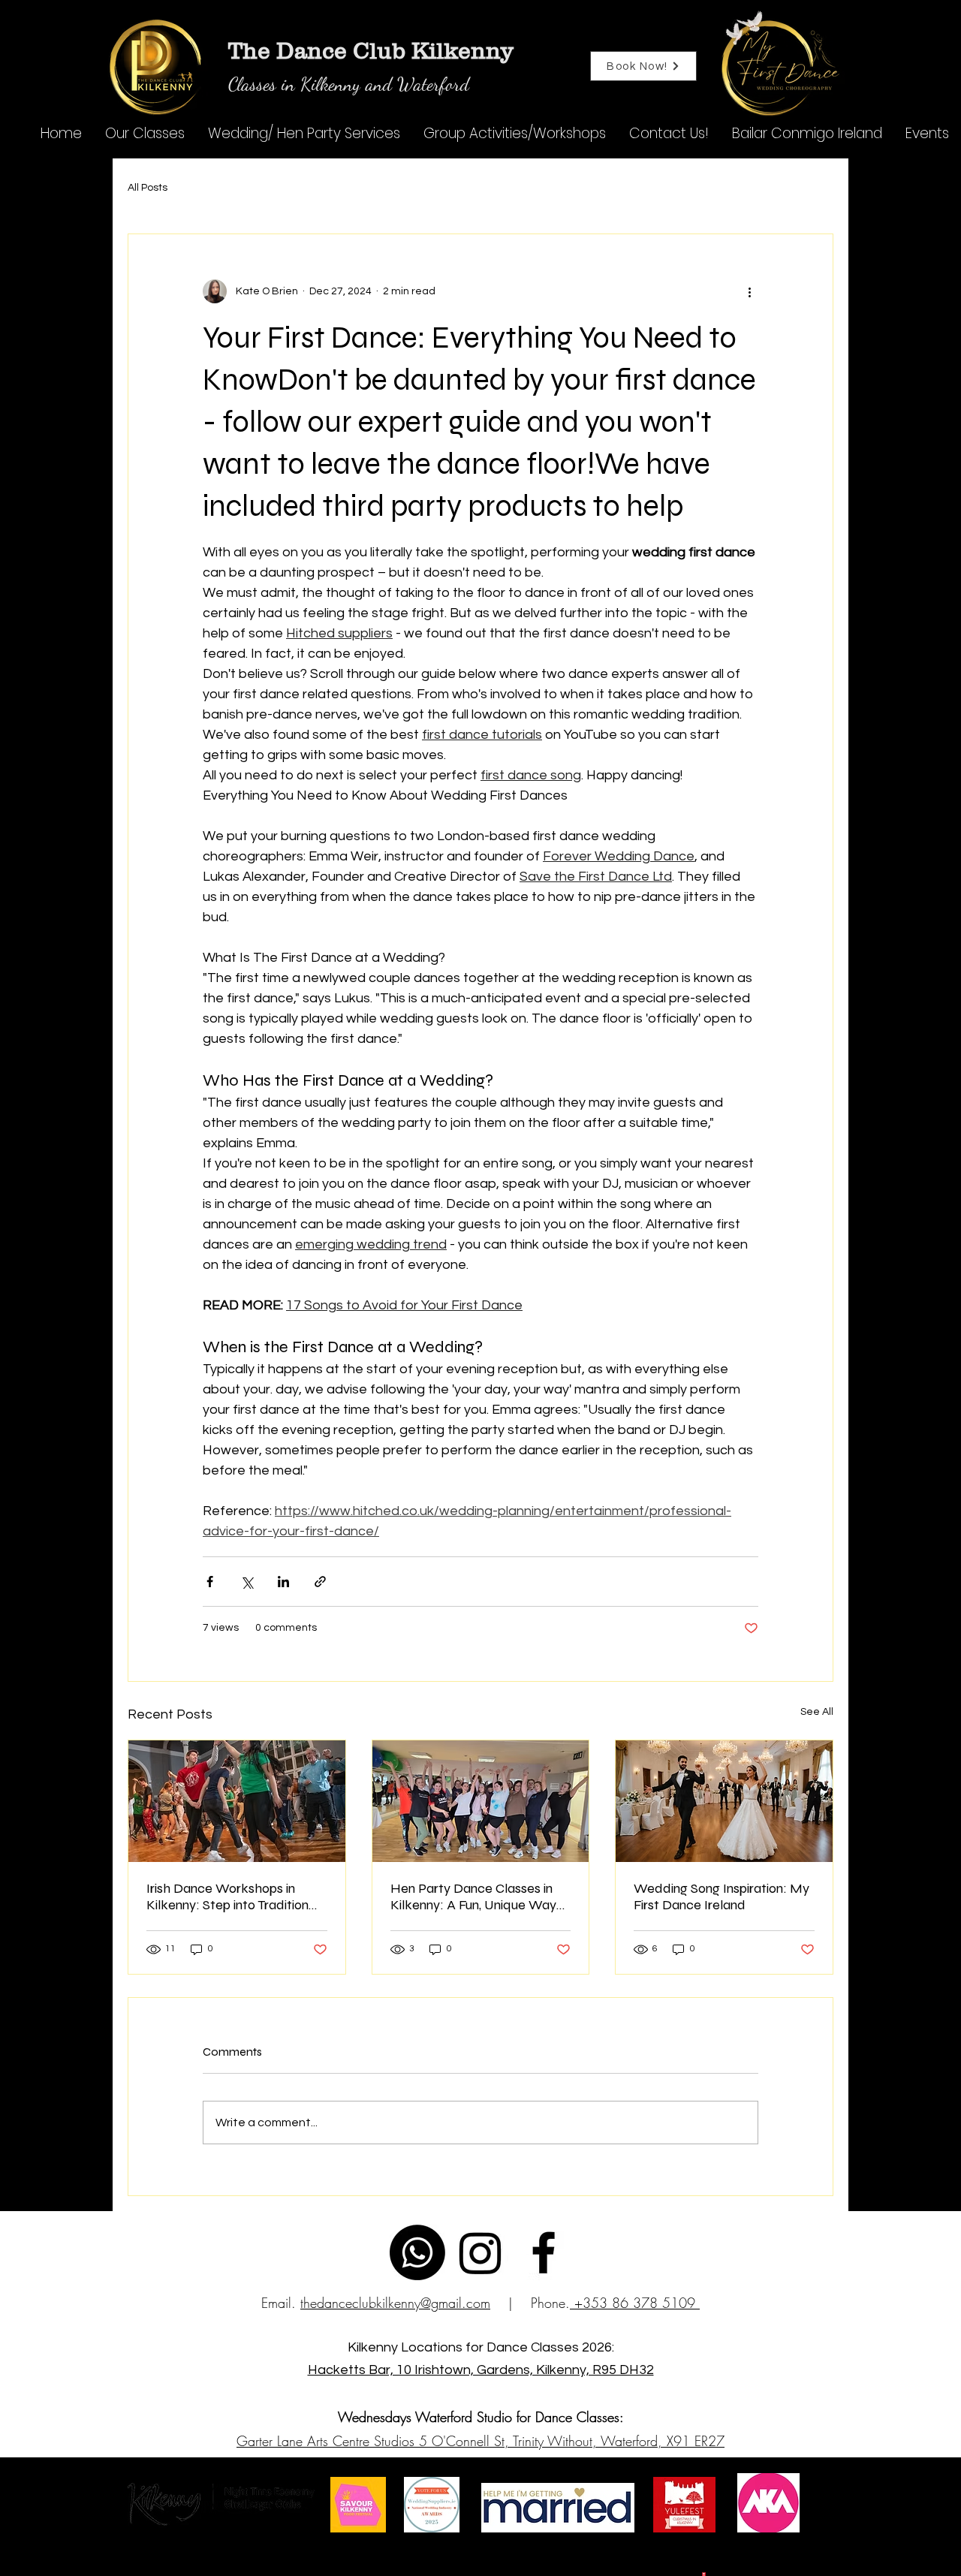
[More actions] (749, 291)
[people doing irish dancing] (237, 1801)
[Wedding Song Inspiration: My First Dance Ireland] (724, 1801)
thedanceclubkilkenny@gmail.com (395, 2303)
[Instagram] (480, 2252)
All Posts (148, 188)
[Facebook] (544, 2252)
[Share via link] (320, 1582)
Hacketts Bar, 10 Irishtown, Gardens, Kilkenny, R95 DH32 (481, 2370)
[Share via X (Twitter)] (247, 1582)
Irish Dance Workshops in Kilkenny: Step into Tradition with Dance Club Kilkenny (227, 1897)
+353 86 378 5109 (635, 2303)
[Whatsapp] (417, 2252)
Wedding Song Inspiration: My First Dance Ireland (722, 1897)
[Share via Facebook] (210, 1582)
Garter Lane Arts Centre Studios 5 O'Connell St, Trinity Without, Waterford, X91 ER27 (480, 2441)
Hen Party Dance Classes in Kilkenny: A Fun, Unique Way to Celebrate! (473, 1897)
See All (817, 1712)
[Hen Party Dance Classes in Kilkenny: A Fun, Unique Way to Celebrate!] (481, 1801)
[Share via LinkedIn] (283, 1582)
